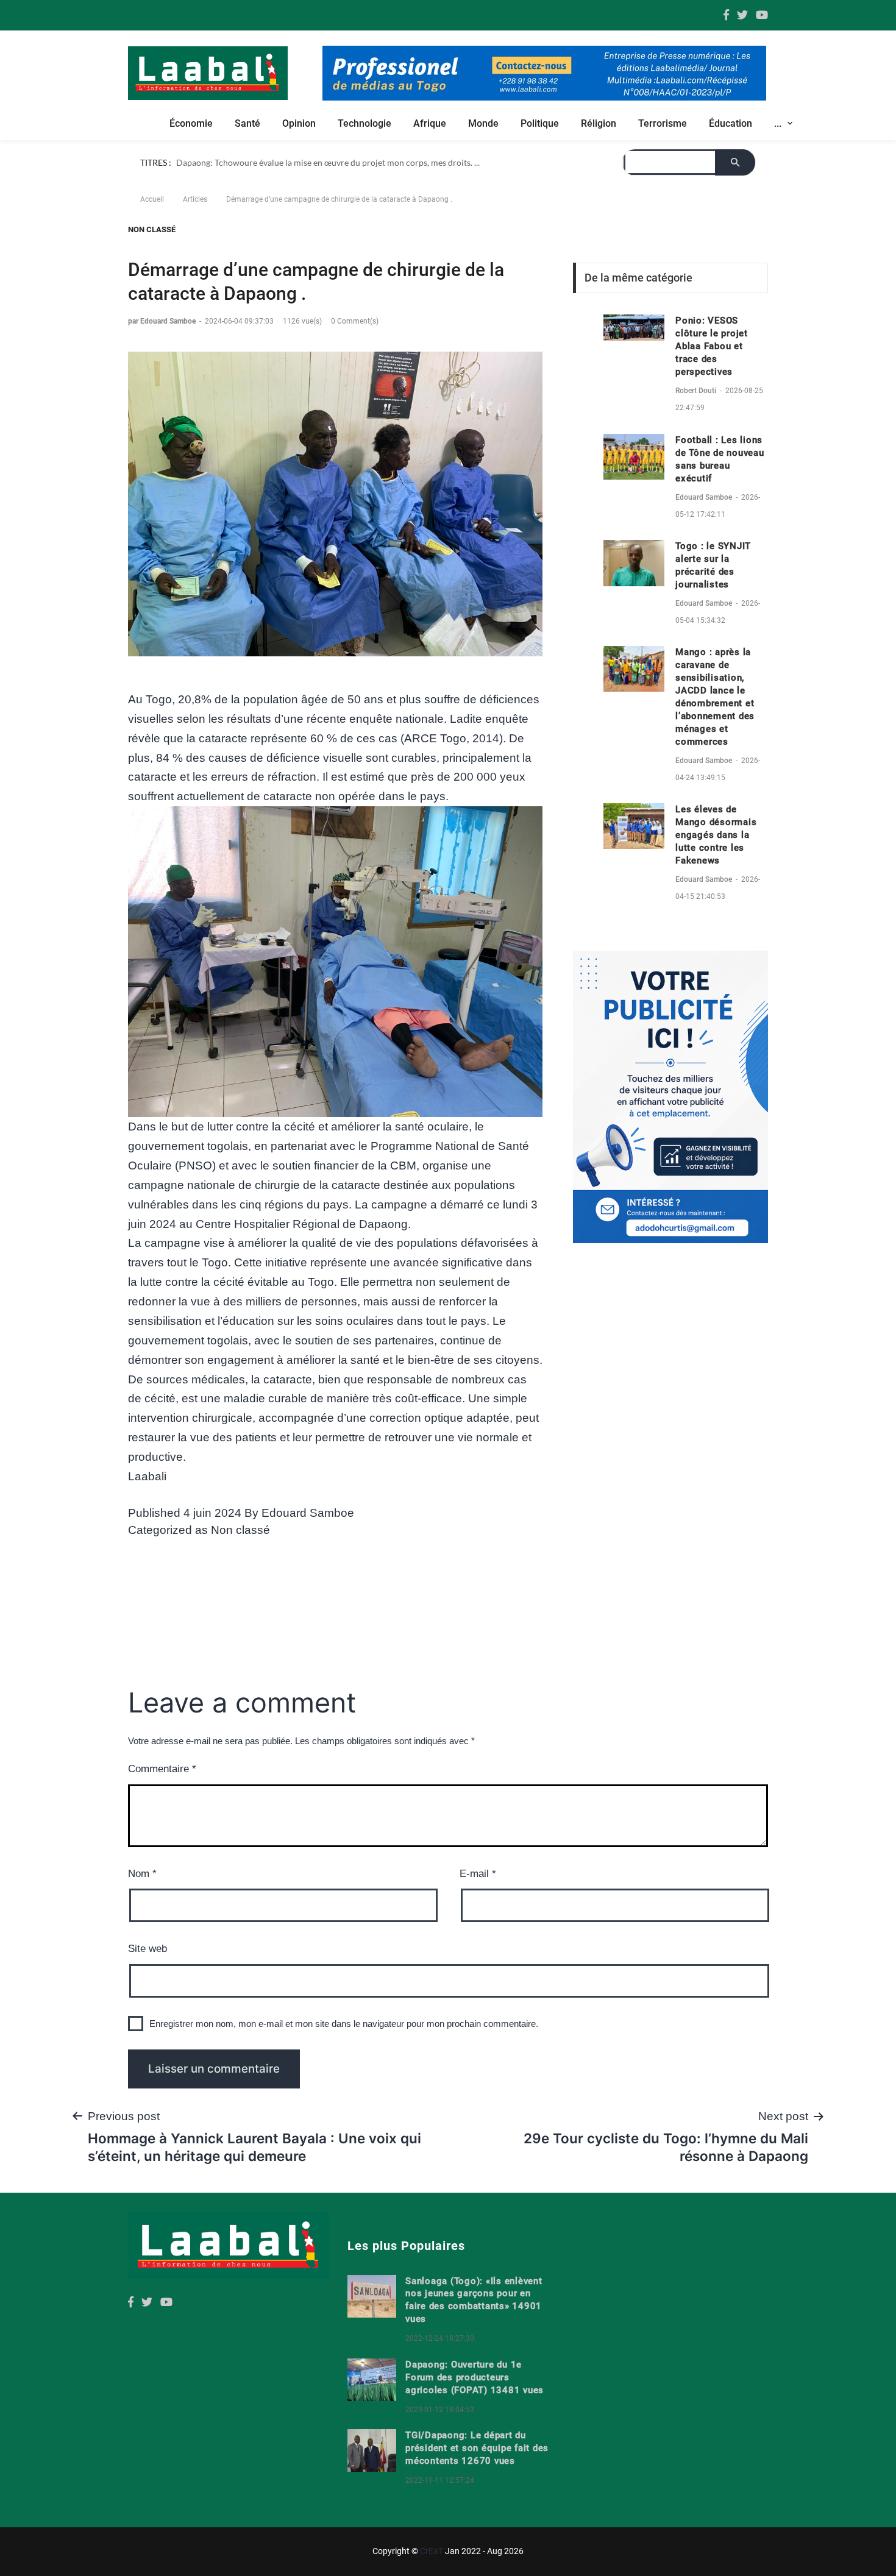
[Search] (254, 184)
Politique (540, 123)
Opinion (299, 123)
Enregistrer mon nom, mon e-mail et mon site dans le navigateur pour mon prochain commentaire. (344, 2045)
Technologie (364, 123)
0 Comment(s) (355, 342)
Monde (483, 123)
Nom (142, 1896)
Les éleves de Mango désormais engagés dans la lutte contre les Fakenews (716, 857)
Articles (195, 221)
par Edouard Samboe (163, 342)
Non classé (152, 251)
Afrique (430, 123)
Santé (247, 123)
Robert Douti (697, 413)
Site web (148, 1971)
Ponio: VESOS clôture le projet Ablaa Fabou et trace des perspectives (712, 368)
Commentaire (162, 1791)
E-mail (478, 1896)
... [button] (779, 123)
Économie (191, 123)
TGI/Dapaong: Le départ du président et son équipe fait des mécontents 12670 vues (477, 2469)
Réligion (599, 123)
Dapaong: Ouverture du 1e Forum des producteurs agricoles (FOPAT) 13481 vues (475, 2399)
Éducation (731, 123)
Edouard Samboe (308, 1535)
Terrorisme (663, 123)
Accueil (152, 221)
